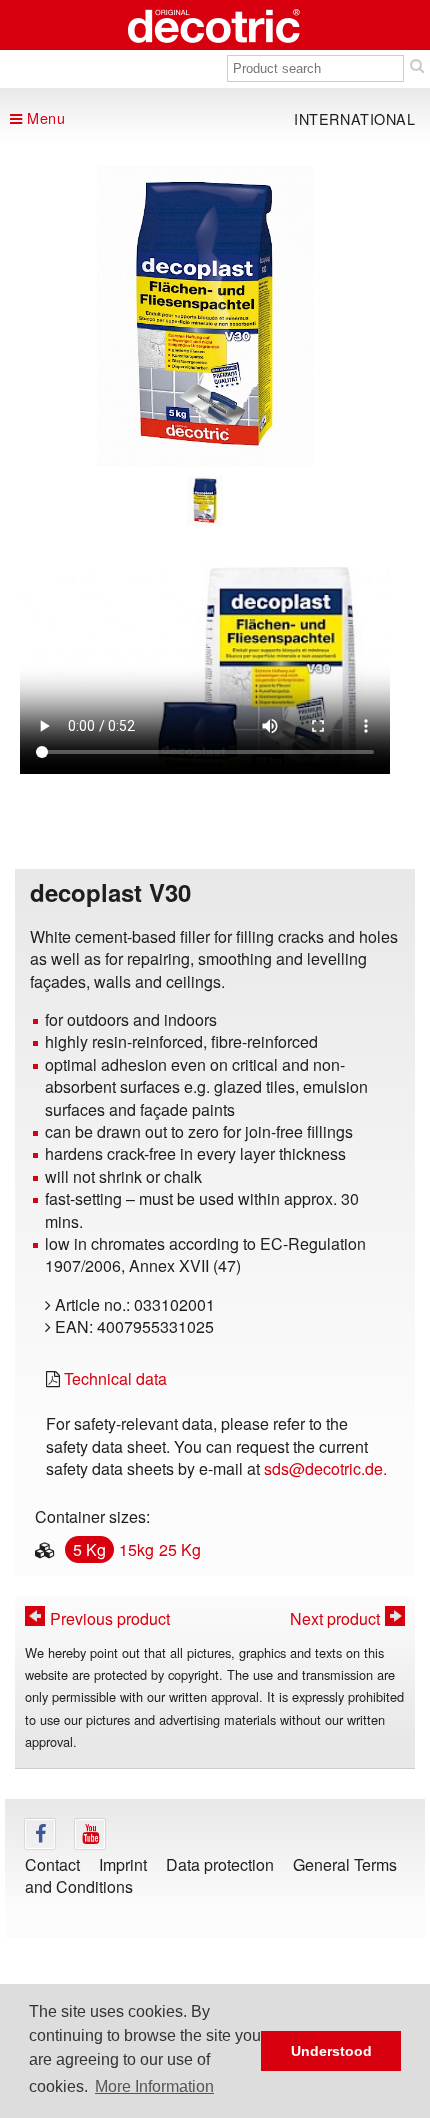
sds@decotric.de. (325, 1468)
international (355, 118)
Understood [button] (331, 2051)
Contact (52, 1864)
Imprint (123, 1864)
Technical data (115, 1378)
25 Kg (180, 1549)
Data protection (220, 1864)
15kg (136, 1549)
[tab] (204, 501)
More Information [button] (154, 2086)
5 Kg (89, 1549)
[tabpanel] (205, 316)
